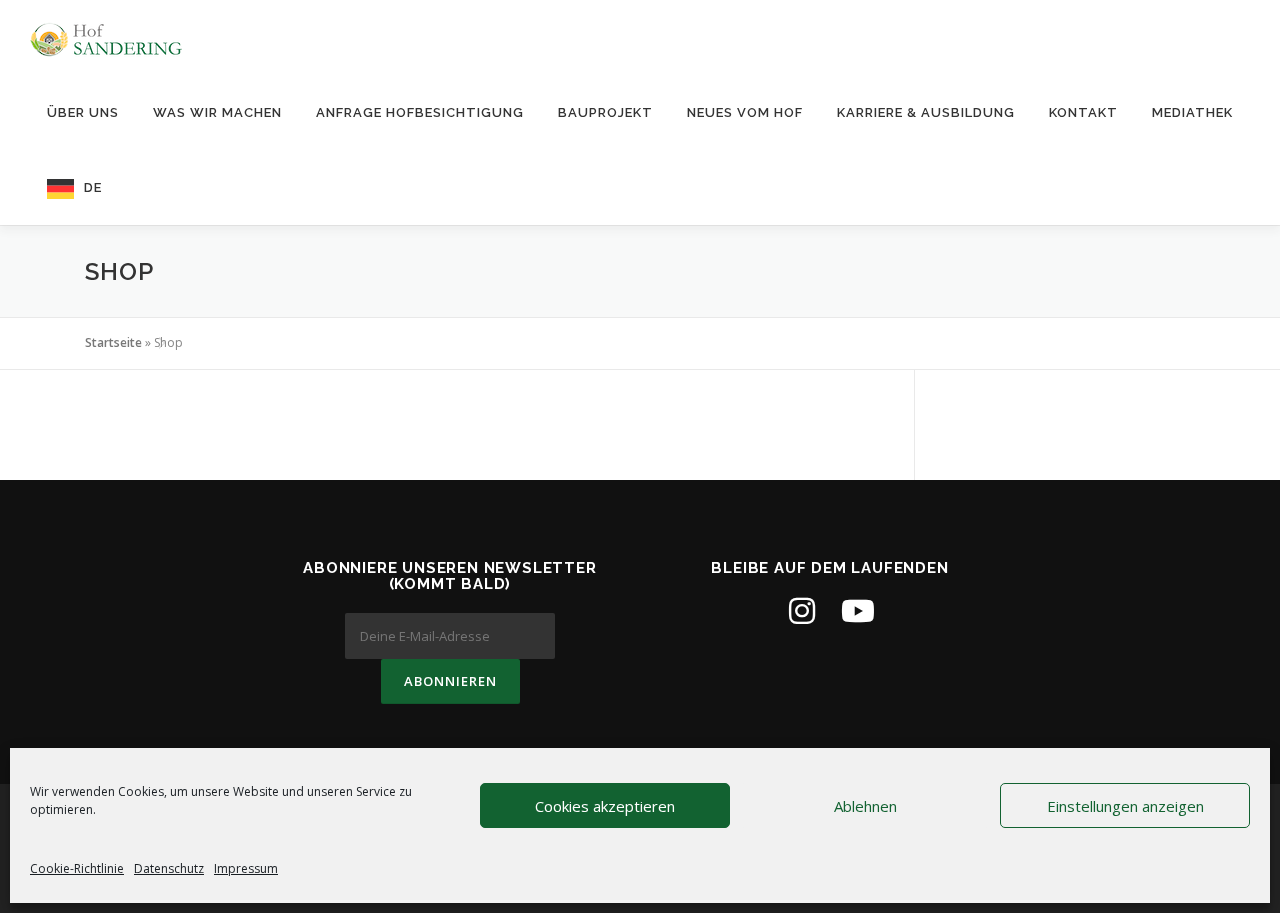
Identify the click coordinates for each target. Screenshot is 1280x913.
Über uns (83, 112)
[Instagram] (802, 611)
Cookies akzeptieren (605, 806)
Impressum (246, 868)
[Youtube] (858, 611)
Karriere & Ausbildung (926, 112)
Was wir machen (217, 112)
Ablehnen (865, 806)
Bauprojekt (605, 112)
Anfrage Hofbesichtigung (420, 112)
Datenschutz (169, 868)
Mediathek (1192, 112)
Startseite (113, 342)
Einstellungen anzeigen (1125, 806)
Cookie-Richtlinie (77, 868)
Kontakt (1083, 112)
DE (93, 187)
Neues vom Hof (745, 112)
